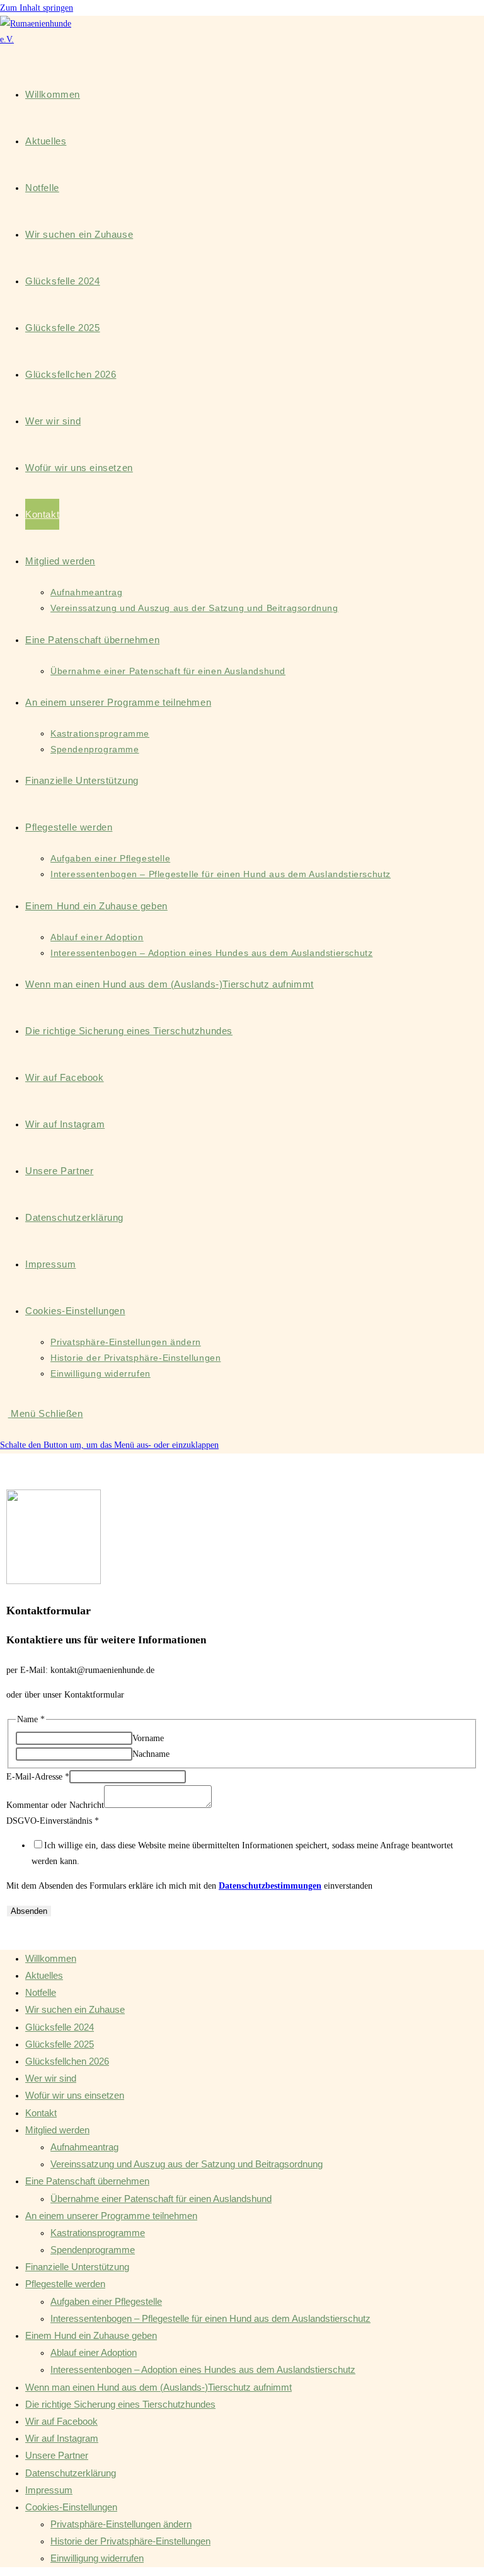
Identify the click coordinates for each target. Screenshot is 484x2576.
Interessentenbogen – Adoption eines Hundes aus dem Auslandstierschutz (203, 2369)
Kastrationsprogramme (98, 2233)
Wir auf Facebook (61, 2421)
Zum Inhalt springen (37, 8)
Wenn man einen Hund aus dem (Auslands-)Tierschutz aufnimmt (158, 2387)
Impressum (49, 2490)
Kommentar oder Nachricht (55, 1805)
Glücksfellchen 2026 (67, 2061)
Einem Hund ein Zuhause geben (91, 2335)
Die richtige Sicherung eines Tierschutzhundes (120, 2404)
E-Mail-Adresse (38, 1777)
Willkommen (51, 1958)
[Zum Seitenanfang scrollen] (3, 1933)
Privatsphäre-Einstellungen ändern (121, 2524)
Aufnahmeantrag (84, 2147)
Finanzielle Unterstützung (77, 2267)
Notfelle (41, 1992)
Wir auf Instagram (62, 2438)
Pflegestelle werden (65, 2284)
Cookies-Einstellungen (71, 2507)
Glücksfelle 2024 (60, 2027)
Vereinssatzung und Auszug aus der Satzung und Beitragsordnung (187, 2164)
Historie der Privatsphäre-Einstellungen (130, 2541)
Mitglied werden (57, 2130)
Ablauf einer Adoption (94, 2352)
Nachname (151, 1754)
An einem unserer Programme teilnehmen (111, 2216)
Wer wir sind (51, 2078)
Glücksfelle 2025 (60, 2044)
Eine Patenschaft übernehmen (87, 2181)
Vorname (148, 1738)
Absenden (29, 1911)
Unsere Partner (57, 2455)
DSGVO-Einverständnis (53, 1821)
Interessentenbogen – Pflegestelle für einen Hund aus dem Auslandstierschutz (210, 2318)
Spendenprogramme (93, 2250)
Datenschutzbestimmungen (270, 1886)
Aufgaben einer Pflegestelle (106, 2301)
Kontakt (41, 2113)
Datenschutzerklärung (71, 2473)
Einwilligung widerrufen (97, 2558)
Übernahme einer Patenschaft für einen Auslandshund (161, 2199)
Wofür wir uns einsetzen (75, 2095)
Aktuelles (44, 1975)
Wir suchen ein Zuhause (75, 2009)
